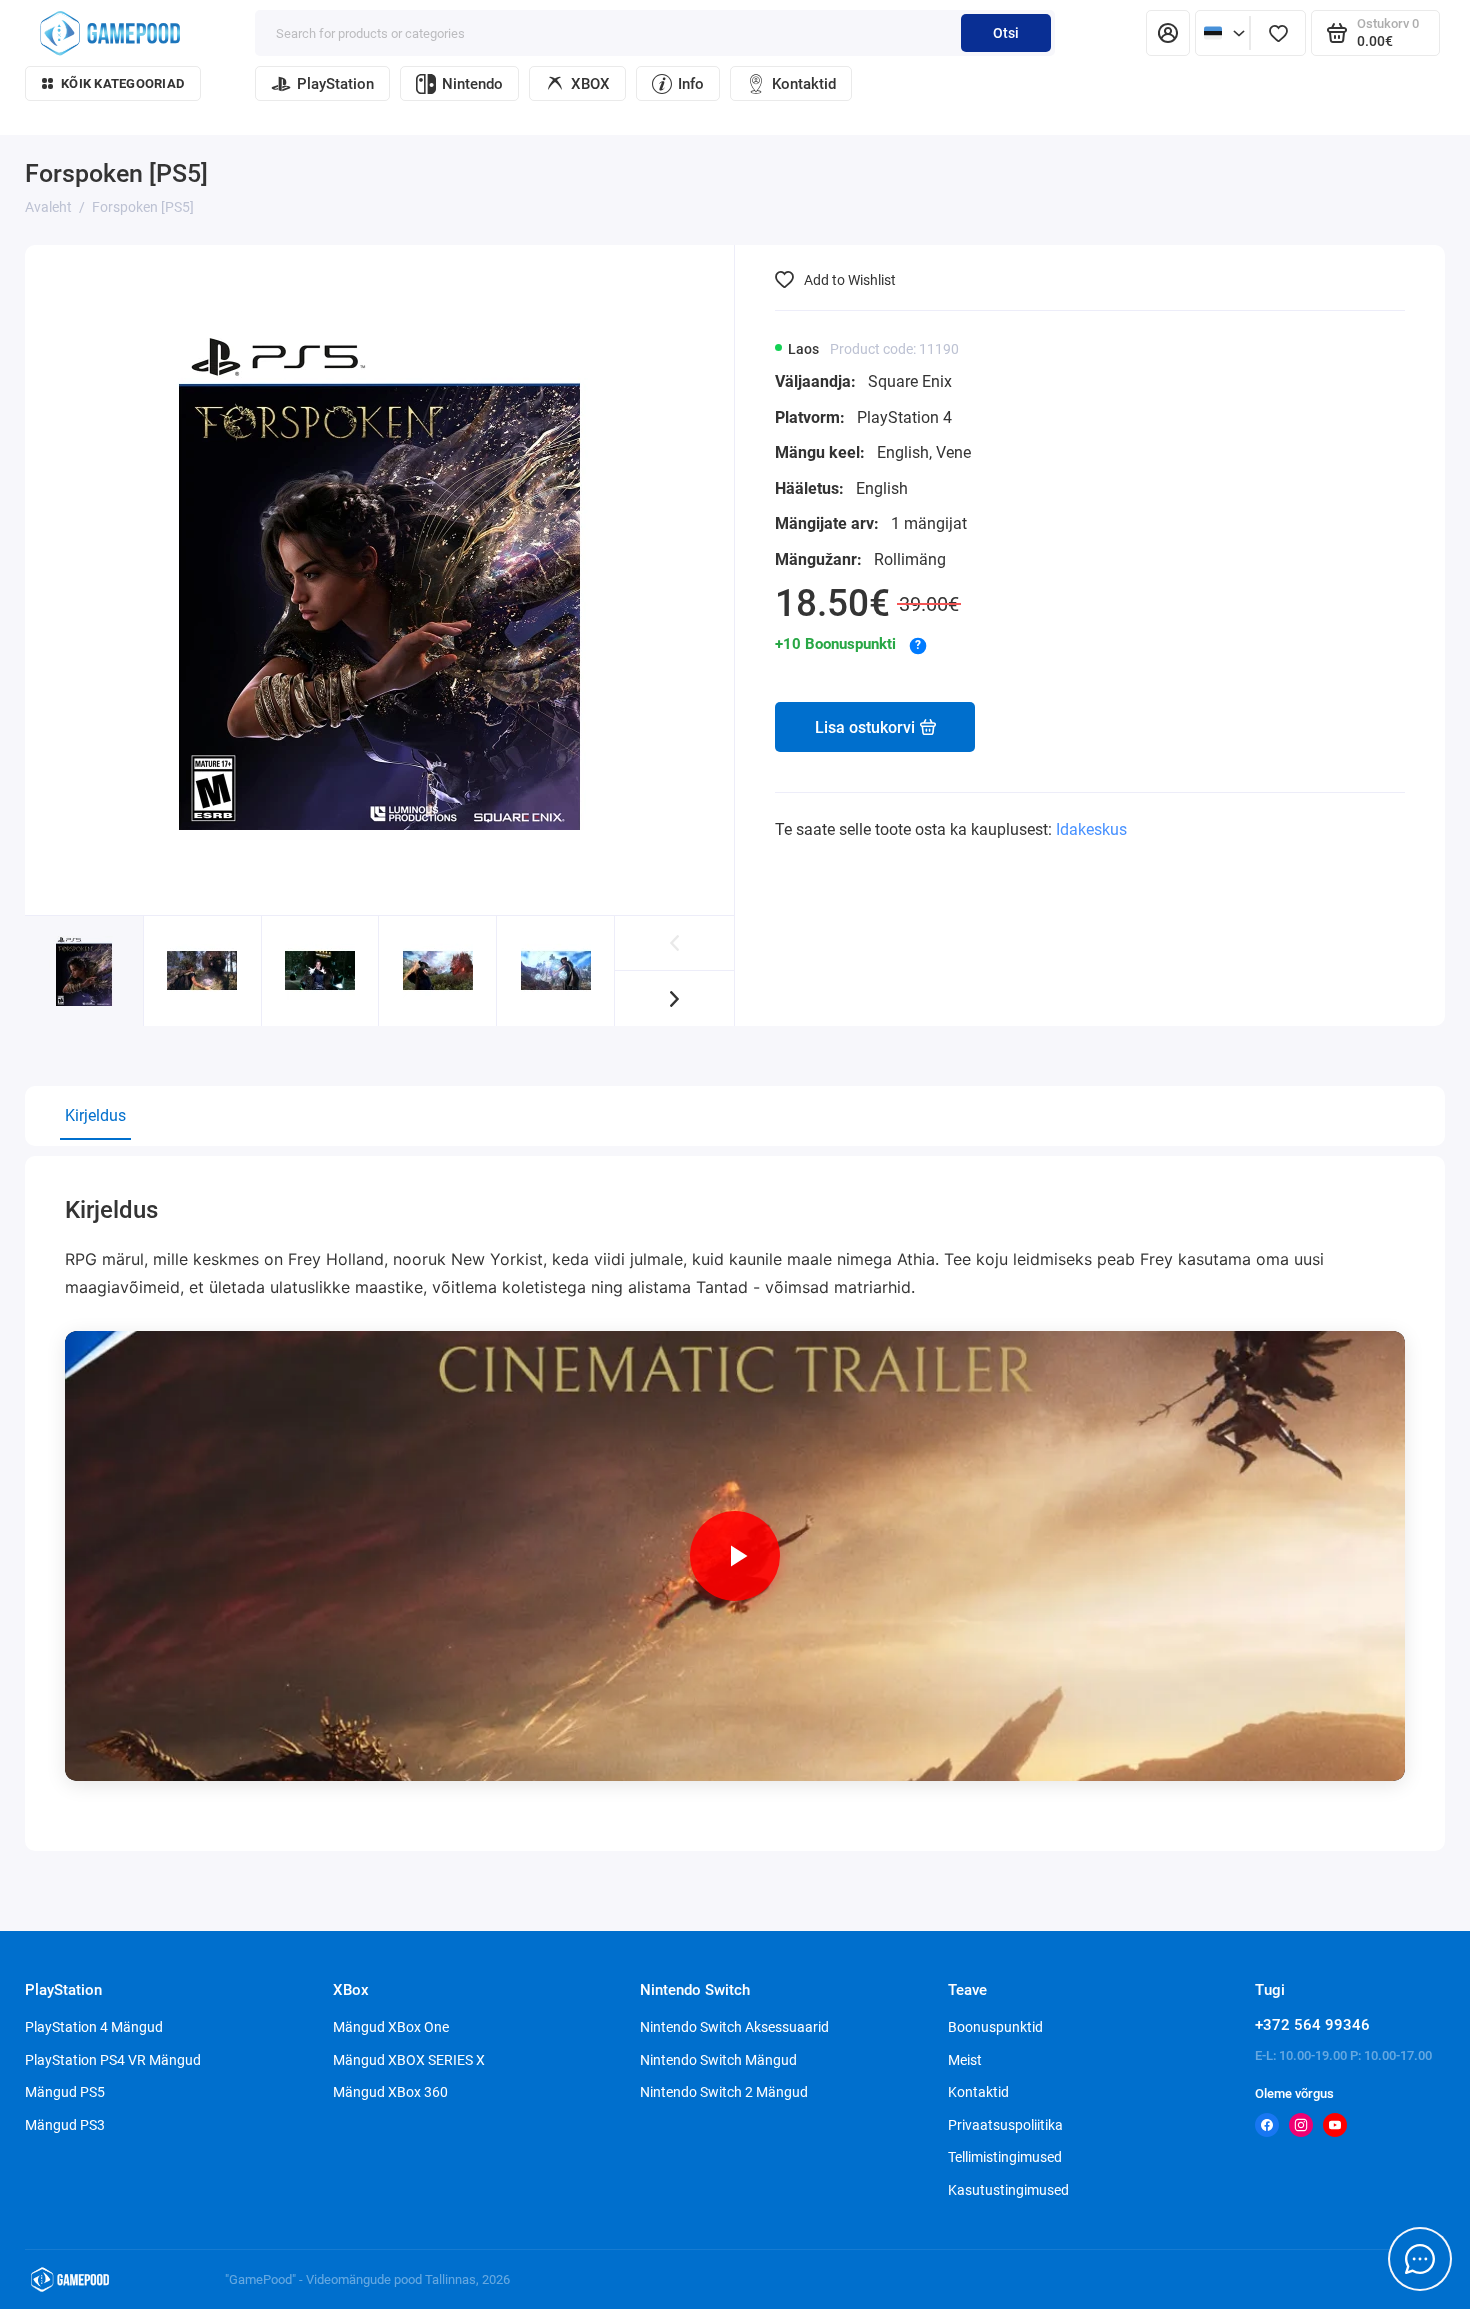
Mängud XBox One (391, 2027)
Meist (965, 2060)
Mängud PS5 (65, 2092)
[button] (674, 998)
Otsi (1006, 33)
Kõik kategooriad (122, 83)
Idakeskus (1091, 829)
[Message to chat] (1420, 2259)
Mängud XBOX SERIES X (409, 2060)
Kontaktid (804, 84)
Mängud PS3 (65, 2125)
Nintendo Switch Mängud (718, 2060)
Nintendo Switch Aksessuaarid (734, 2027)
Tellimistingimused (1005, 2157)
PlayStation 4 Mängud (94, 2027)
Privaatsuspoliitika (1005, 2125)
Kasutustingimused (1008, 2190)
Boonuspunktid (995, 2027)
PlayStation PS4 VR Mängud (113, 2060)
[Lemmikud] (1278, 33)
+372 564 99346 (1312, 2025)
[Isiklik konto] (1168, 33)
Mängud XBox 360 (390, 2092)
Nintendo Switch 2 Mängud (724, 2092)
